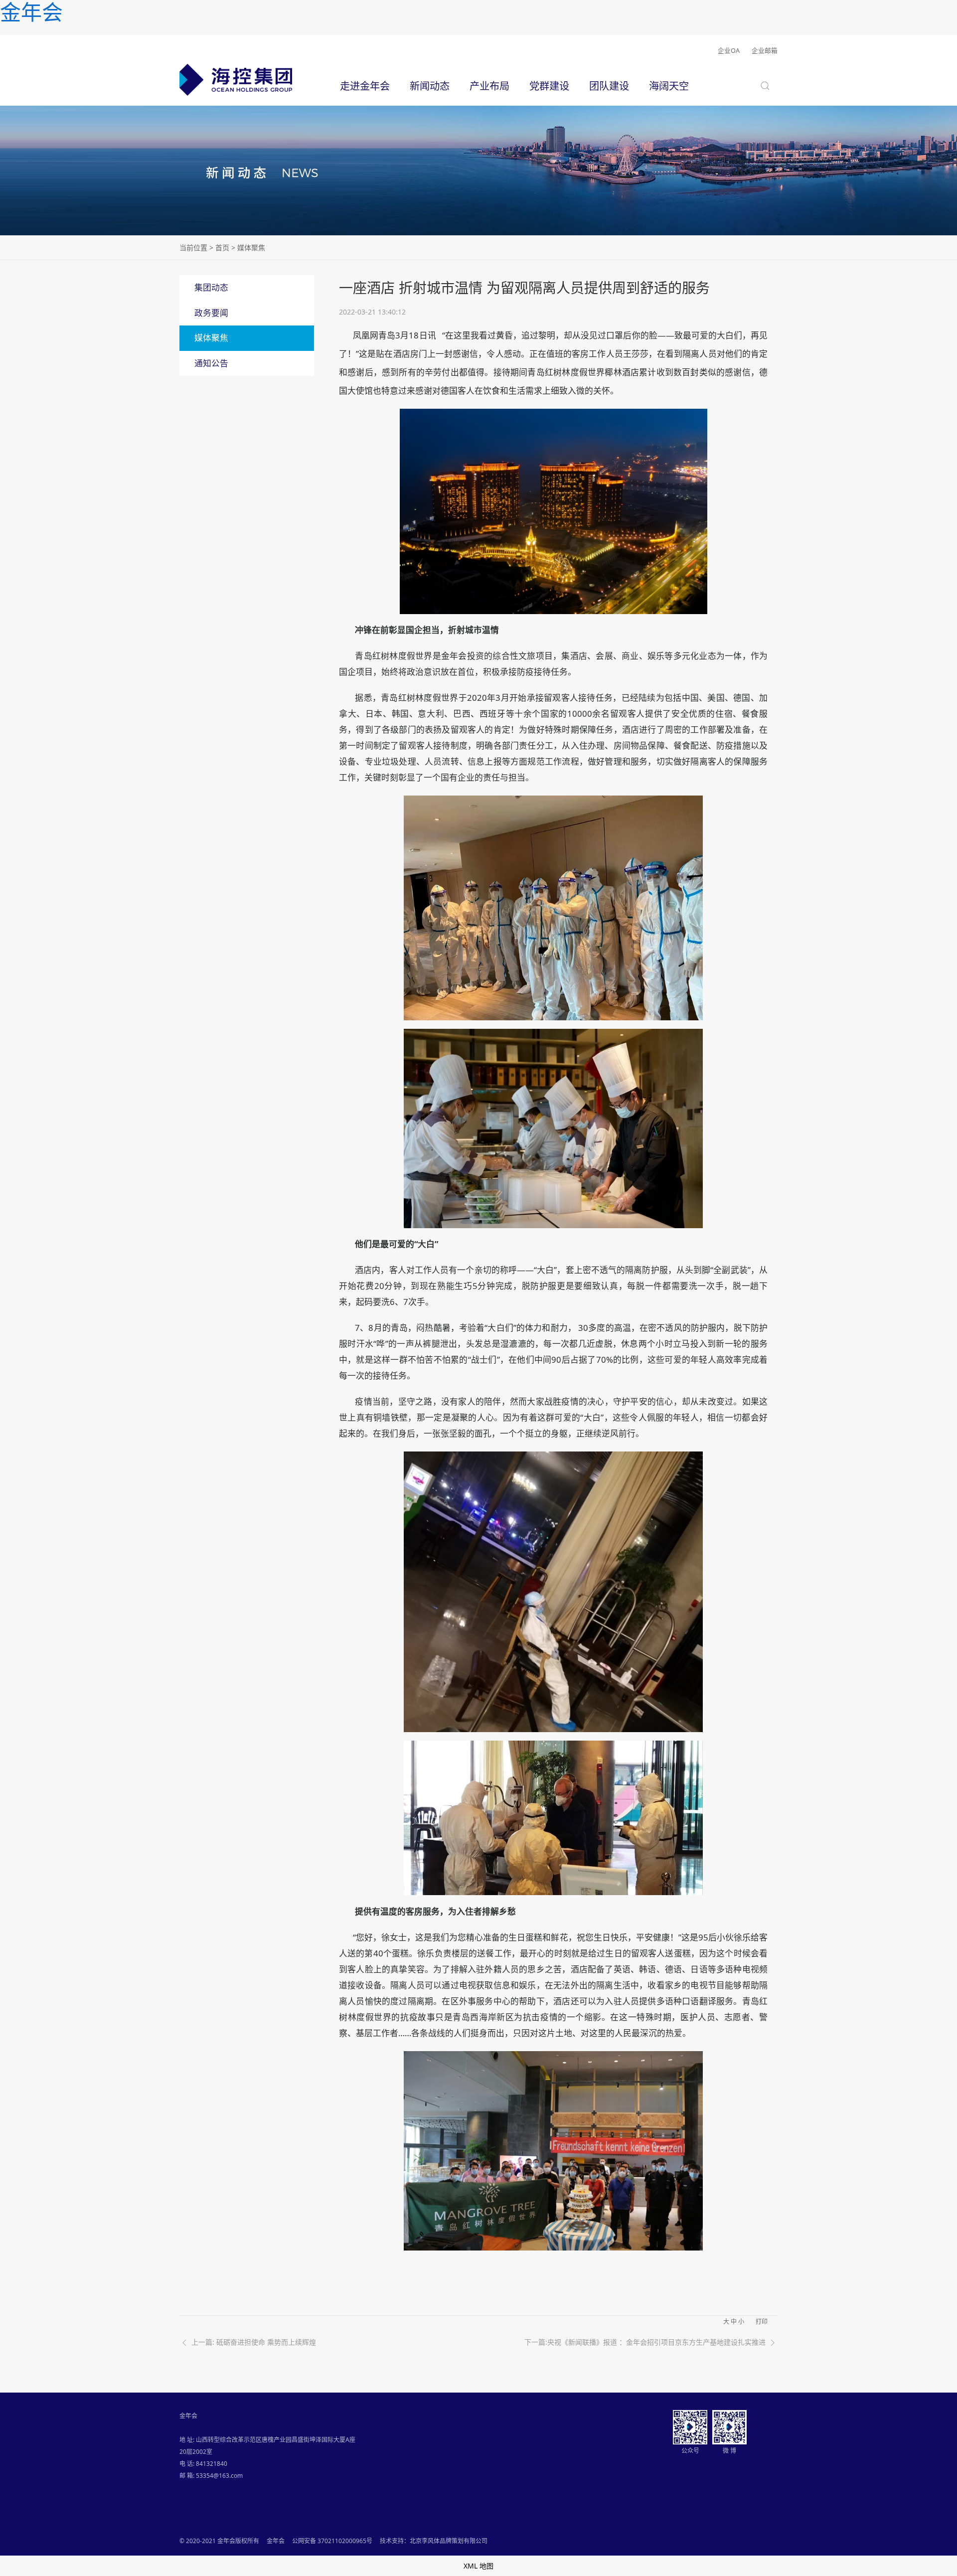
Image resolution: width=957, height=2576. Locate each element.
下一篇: (645, 2342)
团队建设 (609, 86)
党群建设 (549, 86)
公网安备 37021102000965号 (332, 2541)
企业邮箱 (765, 51)
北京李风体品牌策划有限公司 (449, 2541)
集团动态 (211, 287)
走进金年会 (365, 86)
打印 (762, 2322)
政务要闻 (211, 313)
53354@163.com (219, 2476)
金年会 (276, 2541)
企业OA (729, 51)
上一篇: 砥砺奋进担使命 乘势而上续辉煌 (253, 2342)
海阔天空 (669, 86)
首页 (222, 247)
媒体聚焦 (211, 338)
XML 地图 (478, 2566)
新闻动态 (430, 86)
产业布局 (489, 86)
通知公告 (211, 363)
